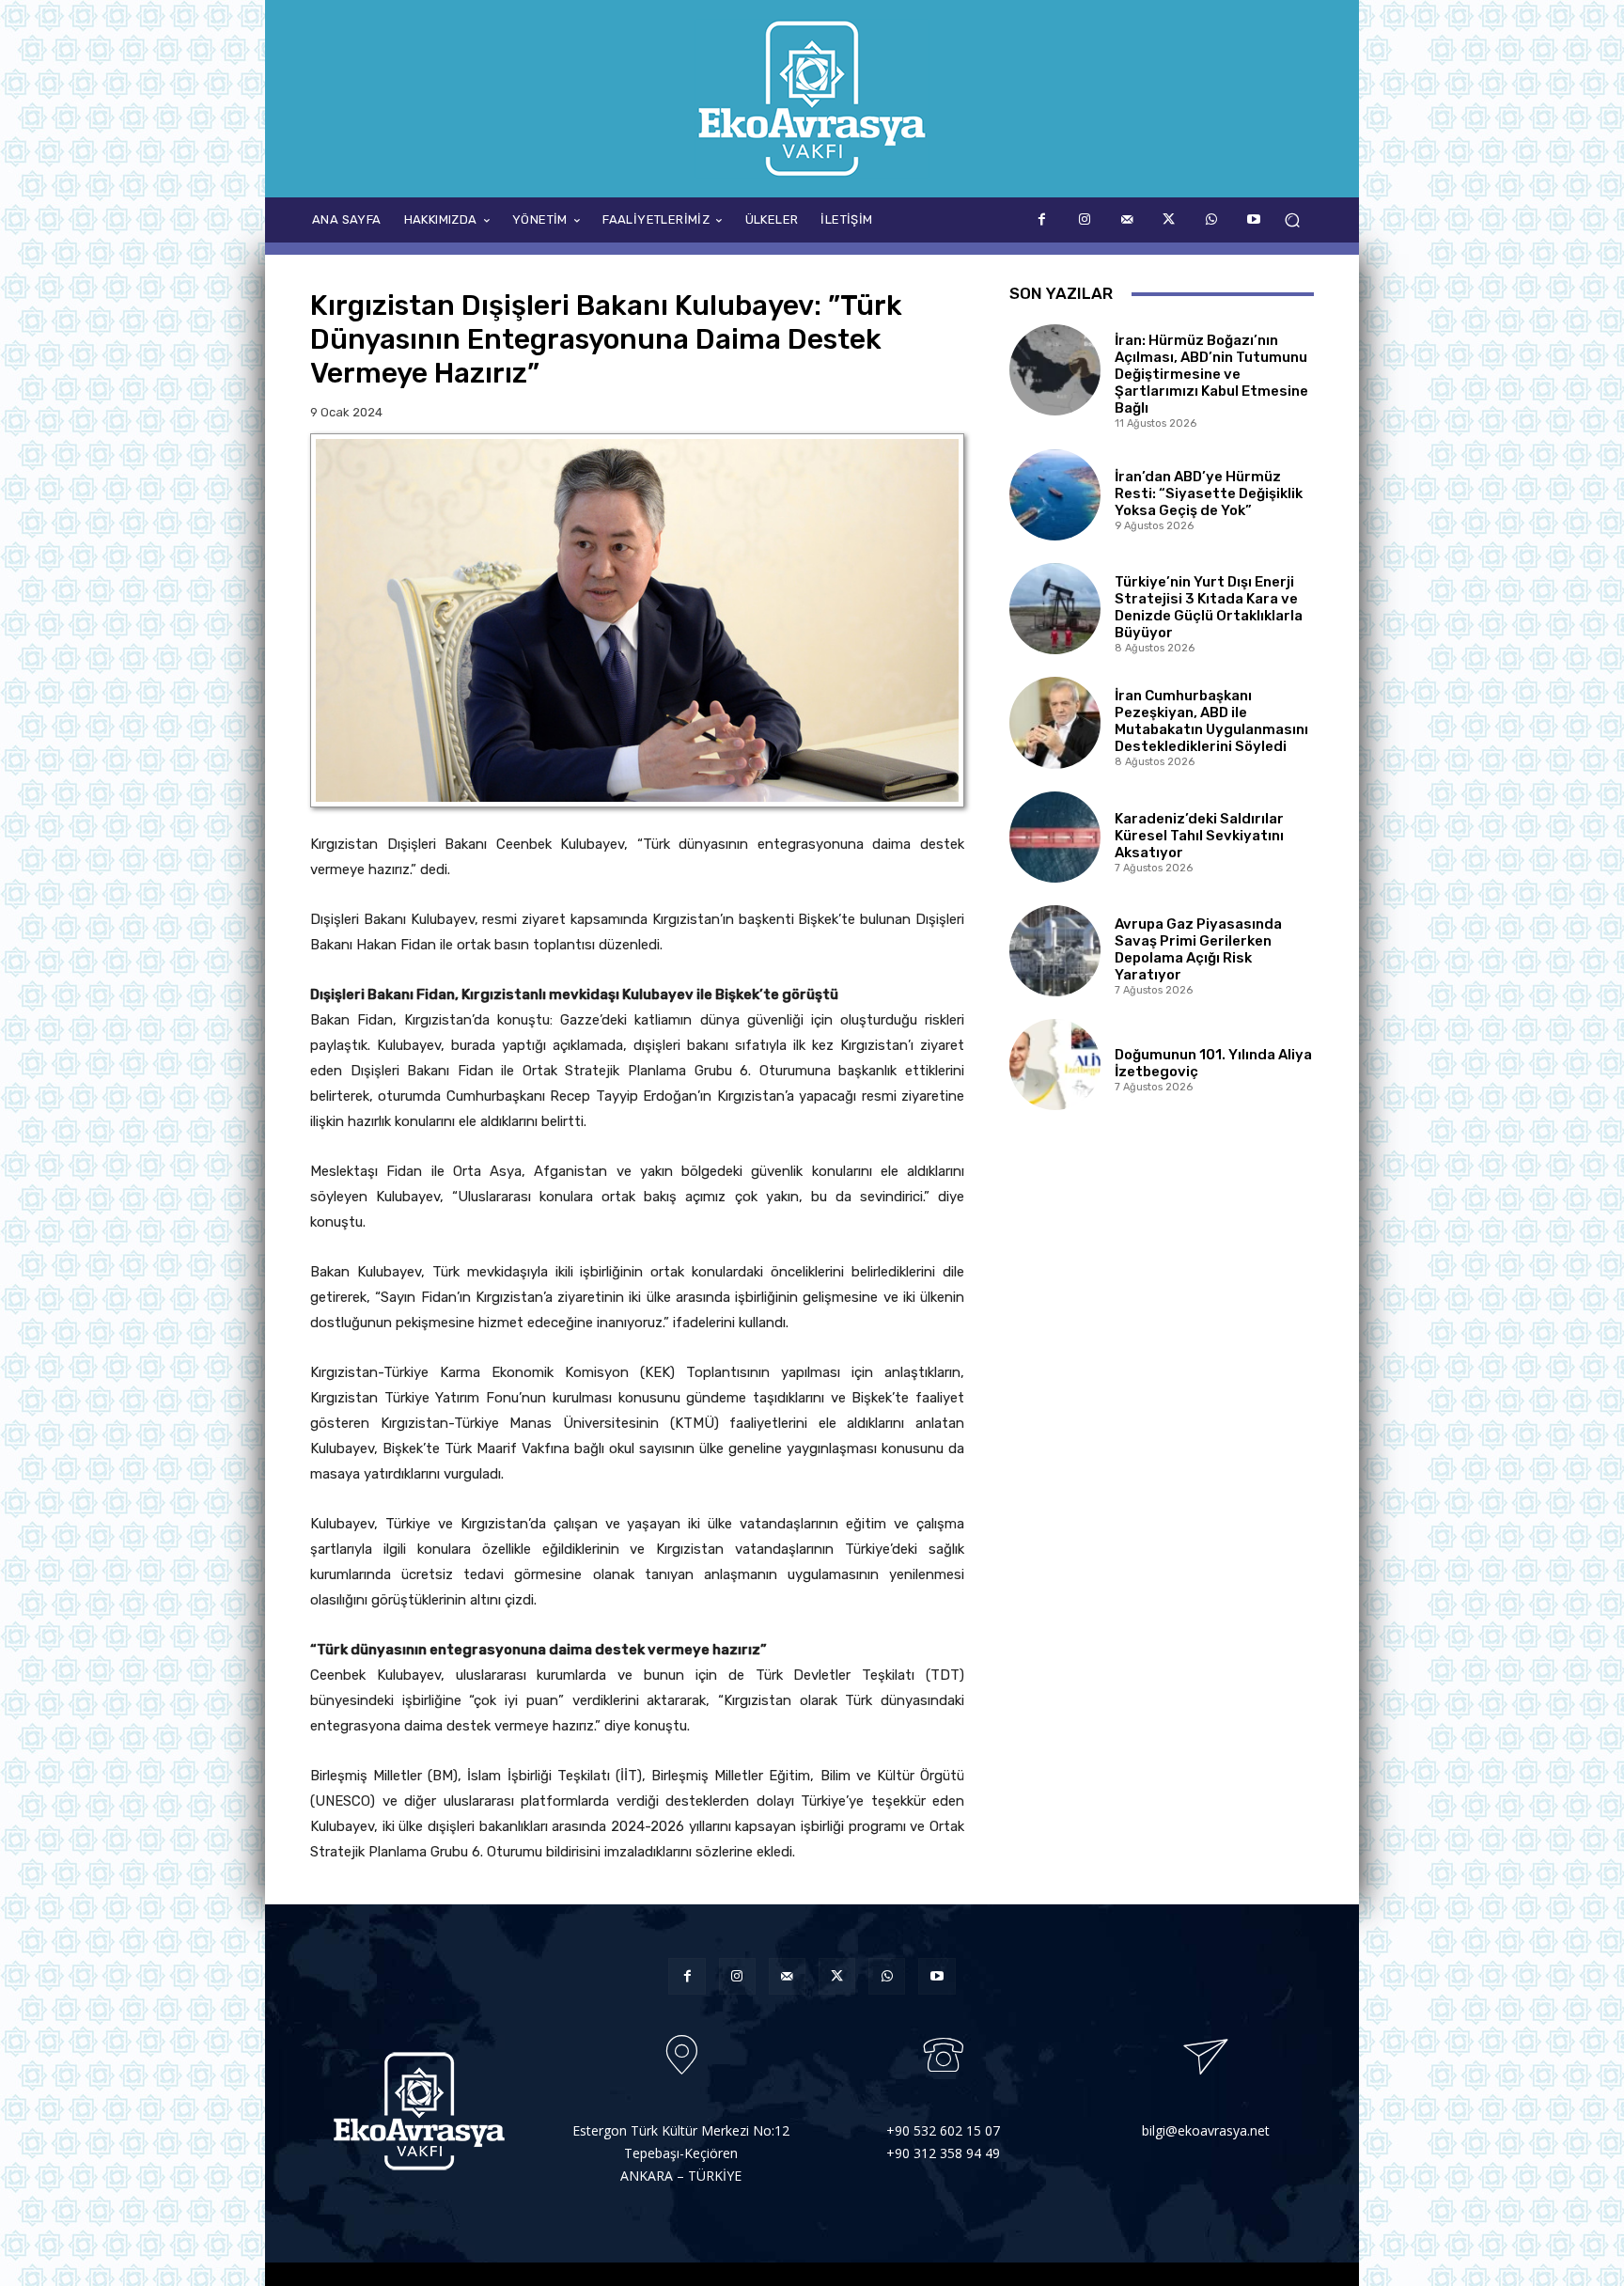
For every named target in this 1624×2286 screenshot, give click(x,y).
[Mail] (1126, 219)
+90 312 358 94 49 (943, 2153)
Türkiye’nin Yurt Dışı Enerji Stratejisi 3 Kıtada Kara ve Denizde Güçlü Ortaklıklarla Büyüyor (1209, 607)
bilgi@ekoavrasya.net (1206, 2130)
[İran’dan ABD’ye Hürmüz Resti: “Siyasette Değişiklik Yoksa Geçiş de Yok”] (1055, 495)
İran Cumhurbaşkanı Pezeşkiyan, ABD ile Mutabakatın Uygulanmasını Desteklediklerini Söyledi (1211, 721)
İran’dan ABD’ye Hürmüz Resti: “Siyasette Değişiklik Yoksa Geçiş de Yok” (1209, 493)
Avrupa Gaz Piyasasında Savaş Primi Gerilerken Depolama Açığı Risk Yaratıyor (1198, 949)
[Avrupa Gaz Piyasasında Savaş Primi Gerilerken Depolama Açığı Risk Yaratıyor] (1055, 951)
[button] (1292, 220)
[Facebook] (1042, 219)
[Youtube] (1253, 219)
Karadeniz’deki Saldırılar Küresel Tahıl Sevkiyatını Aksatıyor (1199, 836)
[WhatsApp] (1211, 219)
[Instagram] (1084, 219)
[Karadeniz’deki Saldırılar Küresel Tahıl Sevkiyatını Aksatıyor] (1055, 837)
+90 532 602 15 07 (943, 2130)
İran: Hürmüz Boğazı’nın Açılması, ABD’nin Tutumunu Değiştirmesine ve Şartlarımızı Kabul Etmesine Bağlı (1211, 374)
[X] (1169, 219)
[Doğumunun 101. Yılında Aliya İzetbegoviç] (1055, 1065)
